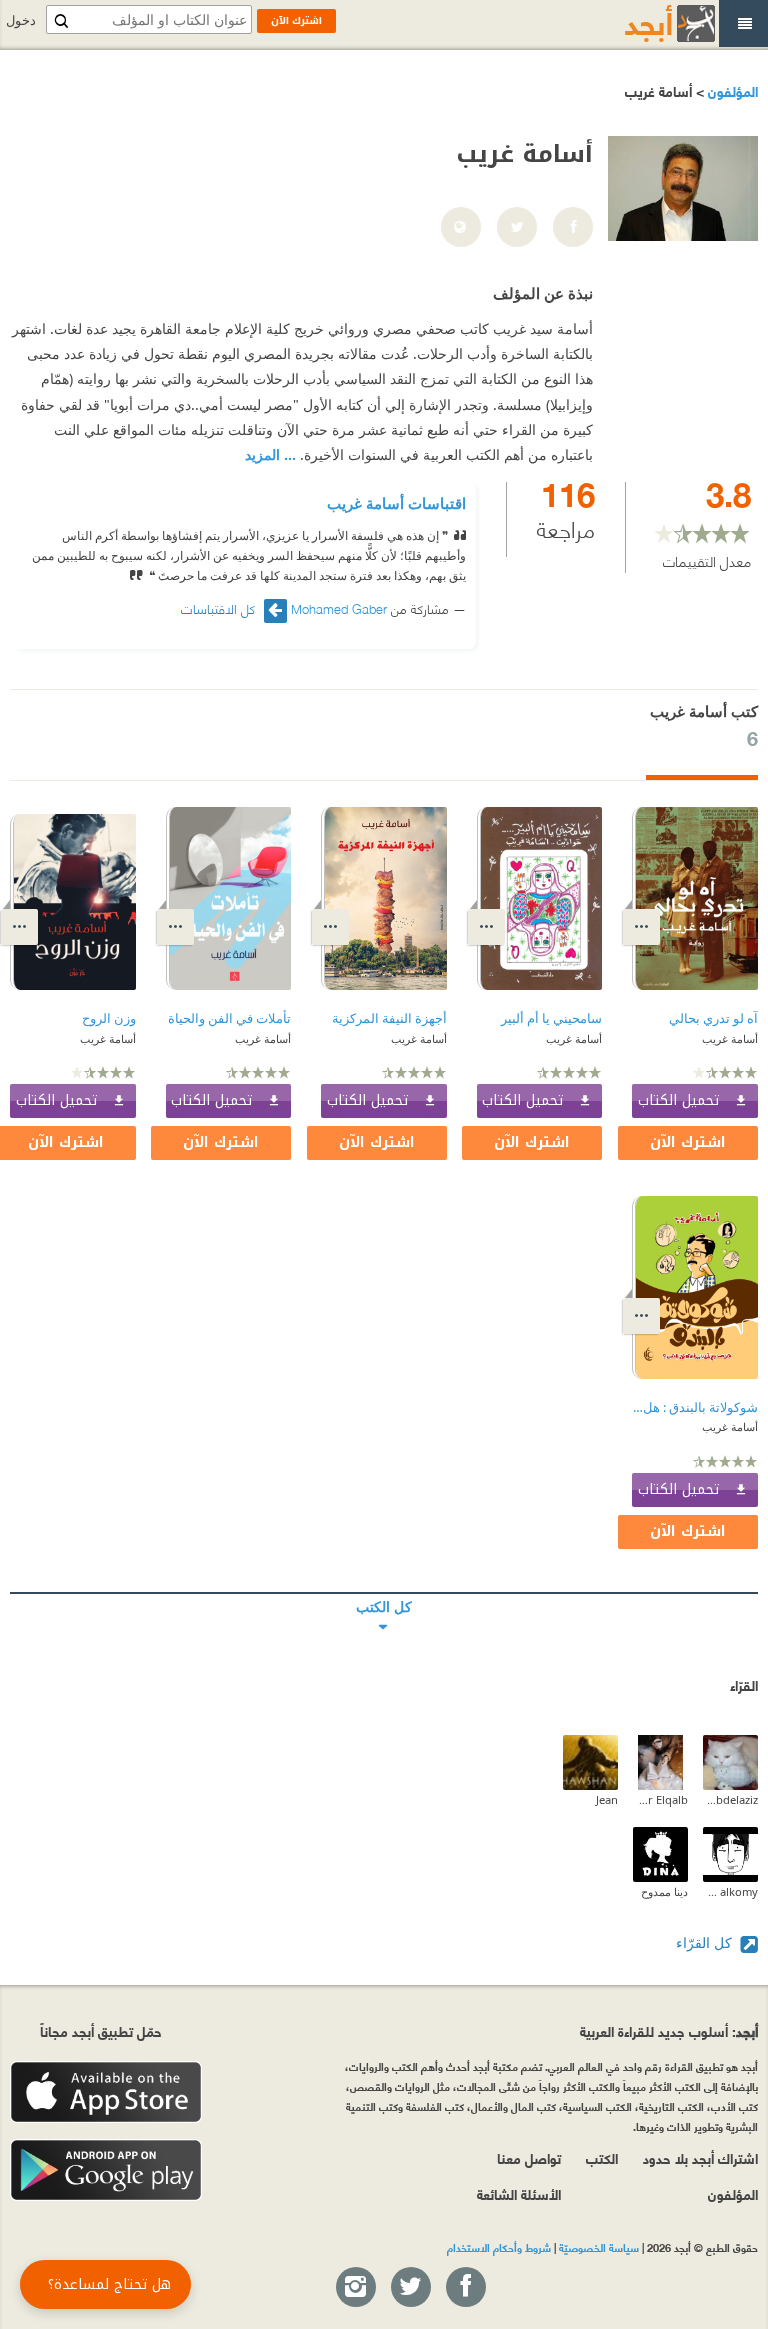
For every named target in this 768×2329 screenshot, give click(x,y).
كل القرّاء (706, 1942)
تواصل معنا (529, 2157)
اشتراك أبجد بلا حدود (700, 2157)
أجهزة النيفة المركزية (389, 1018)
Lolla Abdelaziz (730, 1799)
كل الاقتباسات (220, 608)
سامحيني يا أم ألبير (551, 1018)
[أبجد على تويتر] (410, 2288)
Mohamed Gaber (339, 608)
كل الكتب (384, 1593)
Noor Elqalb (660, 1799)
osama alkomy (730, 1891)
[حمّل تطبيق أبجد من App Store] (106, 2092)
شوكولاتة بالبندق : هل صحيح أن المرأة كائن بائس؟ (695, 1407)
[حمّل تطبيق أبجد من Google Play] (106, 2170)
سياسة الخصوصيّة (599, 2247)
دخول (21, 20)
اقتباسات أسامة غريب (396, 503)
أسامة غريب (730, 1038)
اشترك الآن (688, 1142)
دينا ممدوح (664, 1891)
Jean (607, 1799)
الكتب (602, 2157)
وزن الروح (109, 1018)
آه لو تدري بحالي (713, 1018)
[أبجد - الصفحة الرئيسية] (645, 23)
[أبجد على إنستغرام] (355, 2288)
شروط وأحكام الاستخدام (499, 2247)
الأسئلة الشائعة (519, 2193)
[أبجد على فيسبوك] (465, 2288)
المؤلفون (731, 90)
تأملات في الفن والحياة (229, 1018)
